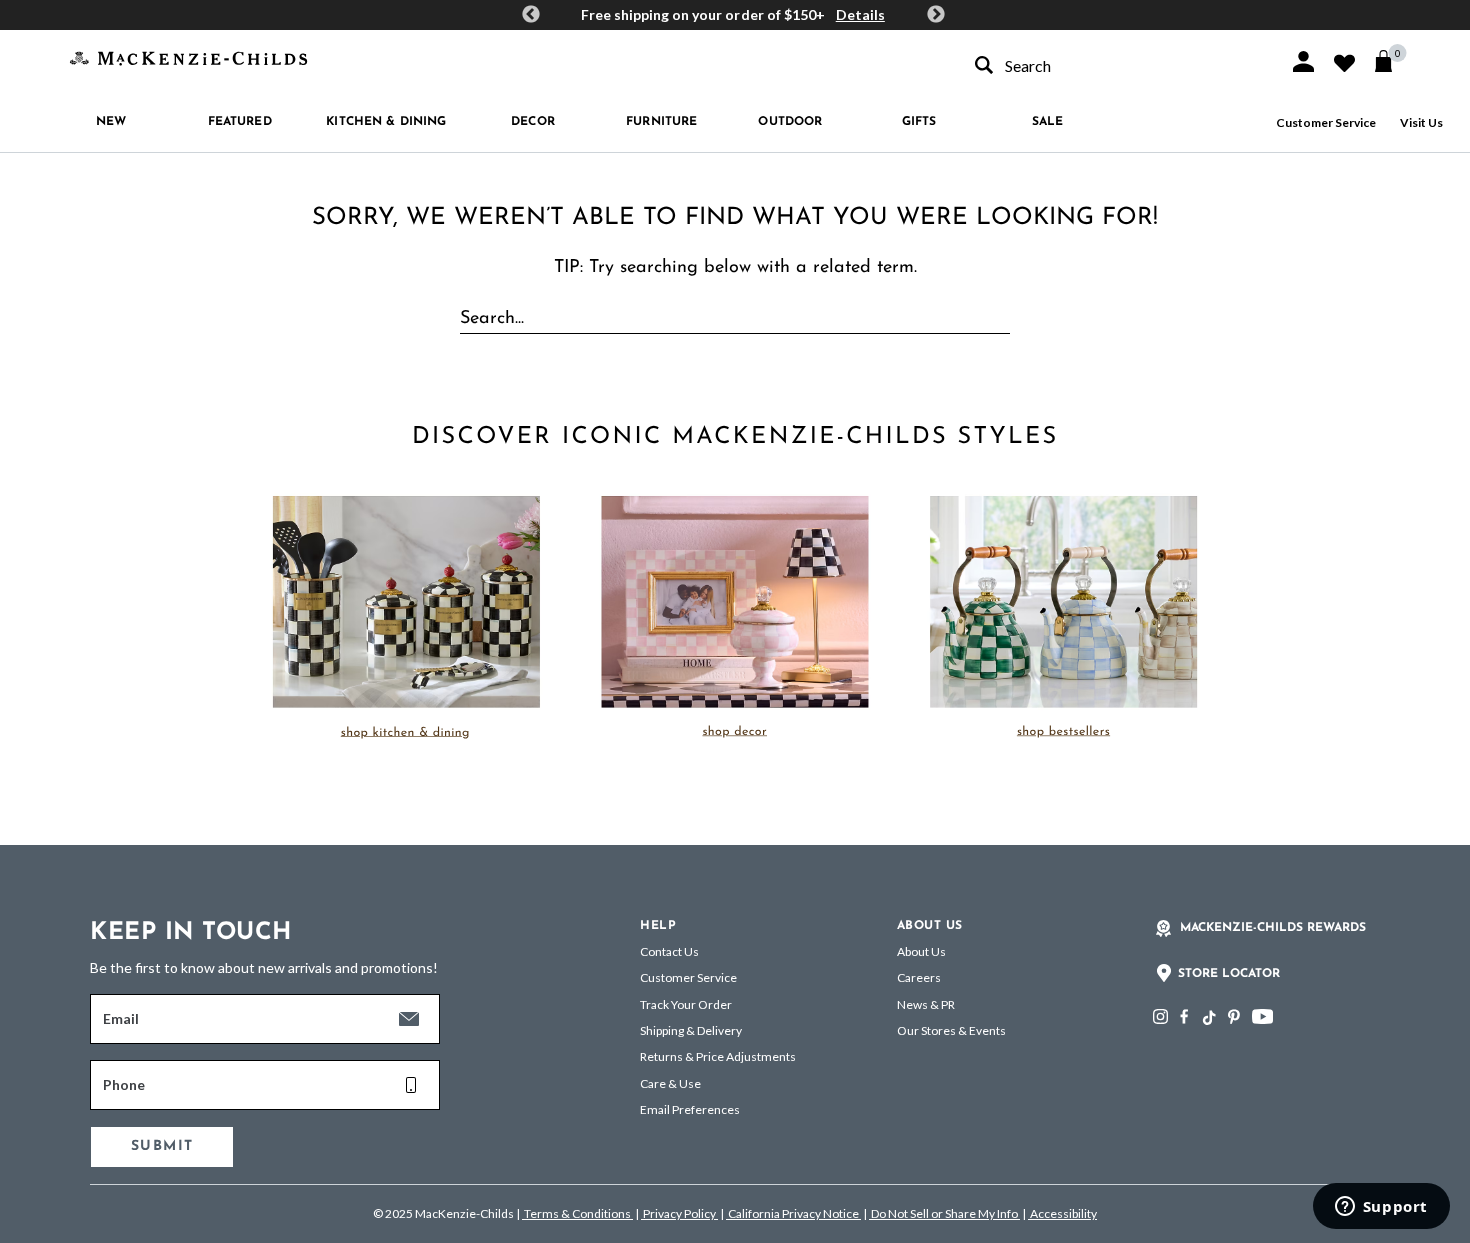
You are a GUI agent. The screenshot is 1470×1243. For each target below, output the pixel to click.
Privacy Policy (679, 1213)
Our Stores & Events (951, 1030)
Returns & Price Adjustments (718, 1056)
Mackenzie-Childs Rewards (1273, 928)
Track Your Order (686, 1004)
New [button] (111, 122)
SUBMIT (162, 1146)
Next (936, 15)
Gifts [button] (919, 122)
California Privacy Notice (793, 1213)
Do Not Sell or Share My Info (944, 1213)
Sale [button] (1047, 122)
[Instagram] (1160, 1016)
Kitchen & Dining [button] (386, 122)
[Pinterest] (1234, 1016)
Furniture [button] (661, 122)
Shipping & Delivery (691, 1030)
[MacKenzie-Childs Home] (188, 56)
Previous (531, 15)
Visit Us (1421, 122)
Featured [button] (240, 122)
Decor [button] (533, 122)
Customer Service (1326, 122)
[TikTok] (1208, 1018)
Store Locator (1229, 974)
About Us (921, 951)
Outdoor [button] (790, 122)
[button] (1303, 61)
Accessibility (1062, 1213)
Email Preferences (690, 1109)
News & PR (926, 1004)
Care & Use (670, 1083)
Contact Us (669, 951)
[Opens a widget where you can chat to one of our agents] (1381, 1208)
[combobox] (1114, 65)
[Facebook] (1184, 1016)
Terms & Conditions (577, 1213)
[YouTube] (1262, 1016)
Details (860, 14)
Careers (919, 977)
